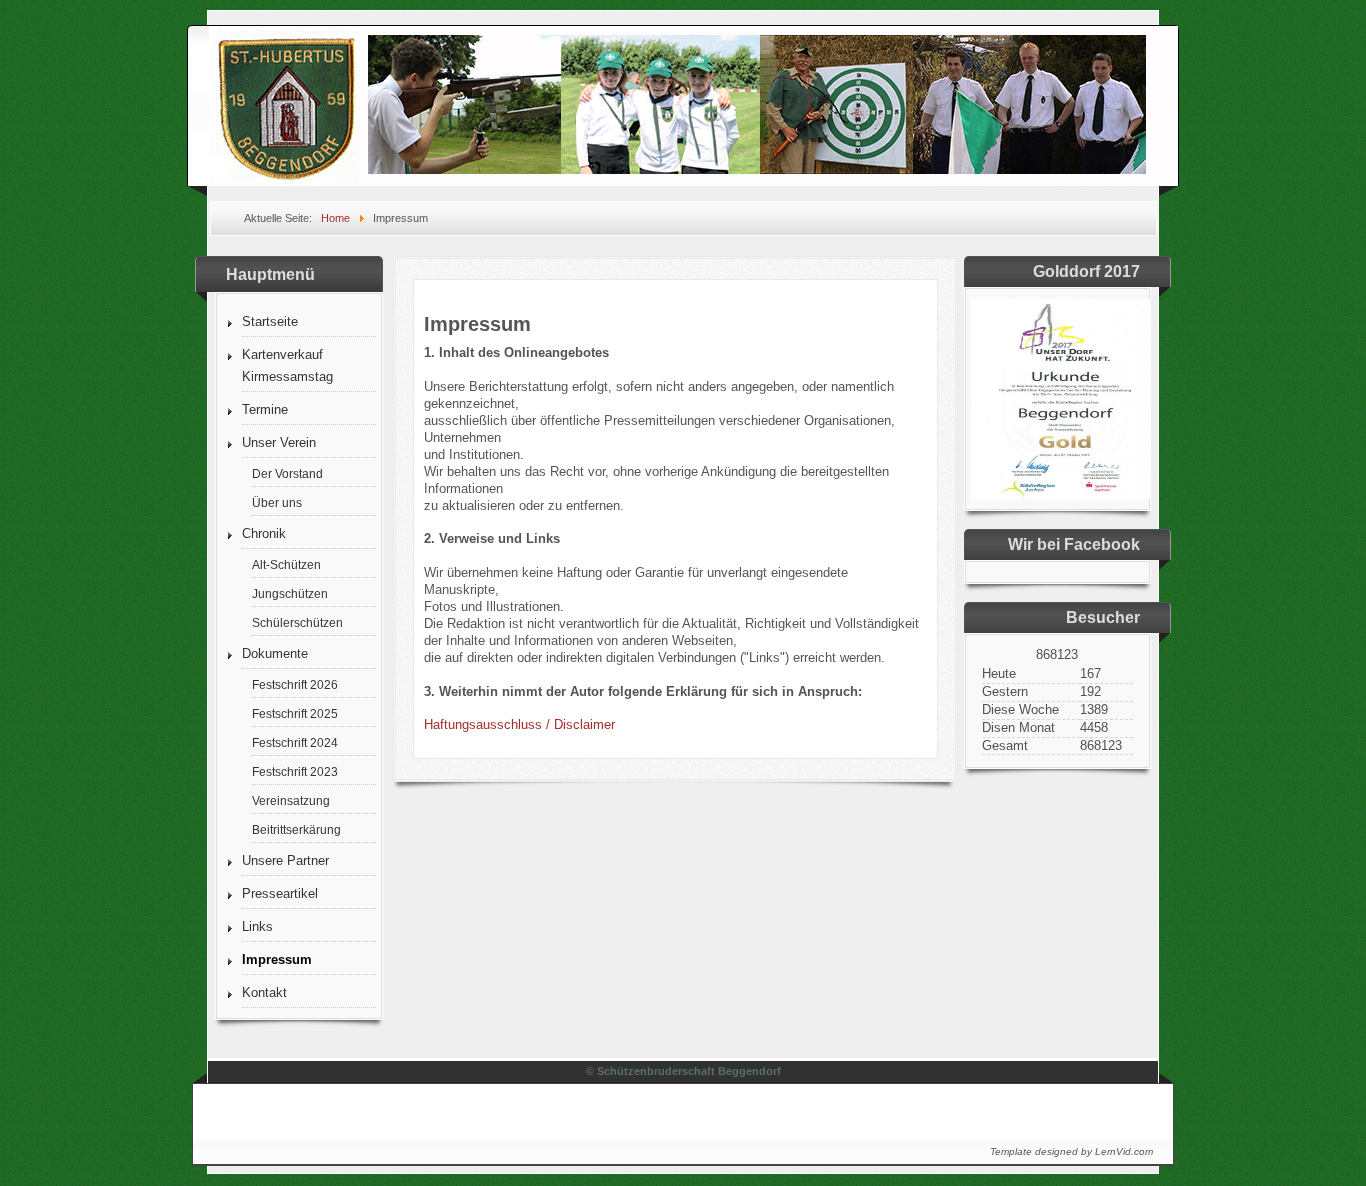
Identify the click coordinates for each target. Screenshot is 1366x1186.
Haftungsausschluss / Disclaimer (519, 724)
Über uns (277, 502)
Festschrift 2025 (295, 713)
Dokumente (275, 653)
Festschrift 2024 (295, 742)
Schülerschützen (297, 622)
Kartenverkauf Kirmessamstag (287, 365)
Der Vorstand (287, 473)
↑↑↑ (1124, 1106)
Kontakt (264, 992)
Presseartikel (280, 893)
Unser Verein (279, 442)
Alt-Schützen (286, 564)
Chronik (264, 533)
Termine (265, 409)
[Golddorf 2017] (1061, 494)
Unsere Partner (285, 860)
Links (257, 926)
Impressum (277, 959)
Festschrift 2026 (295, 684)
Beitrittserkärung (296, 829)
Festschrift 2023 (295, 771)
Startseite (270, 321)
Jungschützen (290, 593)
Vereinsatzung (291, 800)
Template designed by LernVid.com (1071, 1151)
